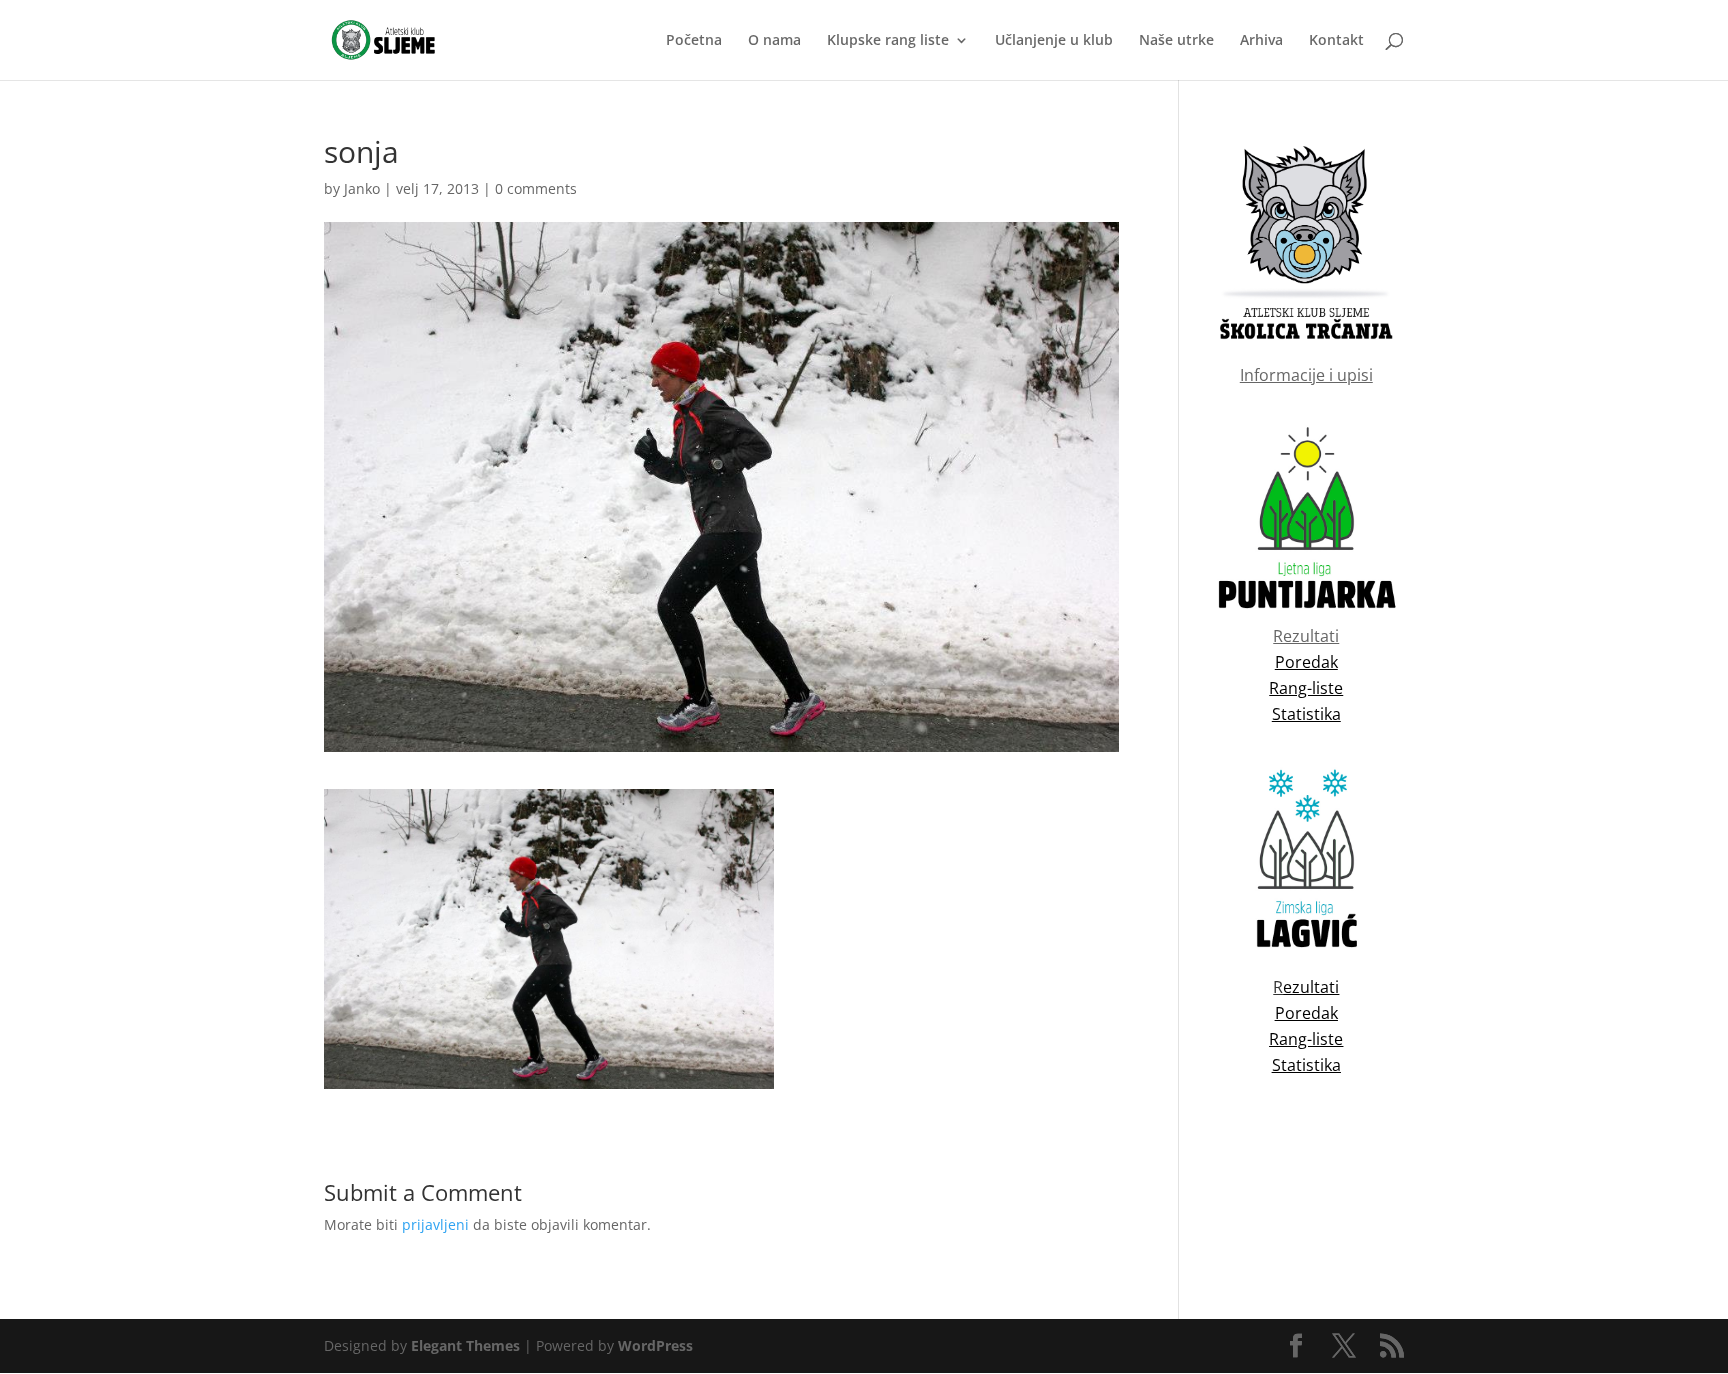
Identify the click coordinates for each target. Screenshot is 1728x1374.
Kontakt (1336, 41)
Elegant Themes (465, 1345)
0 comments (536, 188)
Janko (362, 188)
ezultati (1311, 987)
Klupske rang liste (888, 41)
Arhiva (1261, 41)
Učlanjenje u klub (1054, 41)
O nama (774, 41)
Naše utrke (1176, 41)
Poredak (1306, 1013)
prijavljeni (435, 1224)
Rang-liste (1306, 1039)
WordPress (655, 1345)
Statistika (1306, 1065)
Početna (694, 41)
